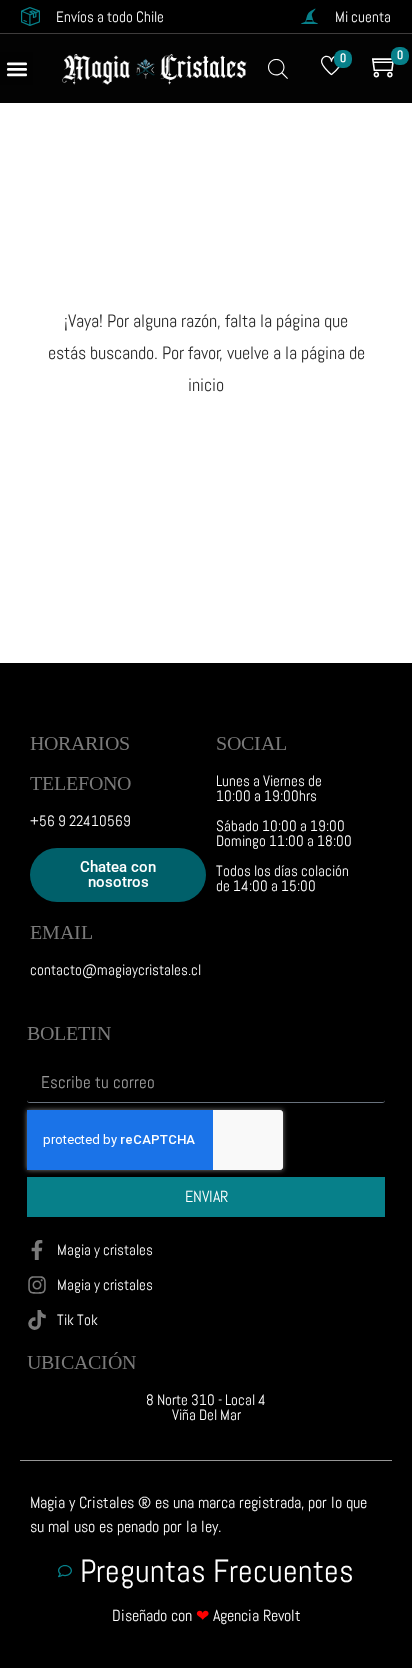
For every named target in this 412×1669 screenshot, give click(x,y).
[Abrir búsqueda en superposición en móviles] (278, 69)
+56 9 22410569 (80, 820)
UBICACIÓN (81, 1362)
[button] (16, 68)
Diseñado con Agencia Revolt (206, 1615)
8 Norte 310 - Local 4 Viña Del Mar (206, 1407)
